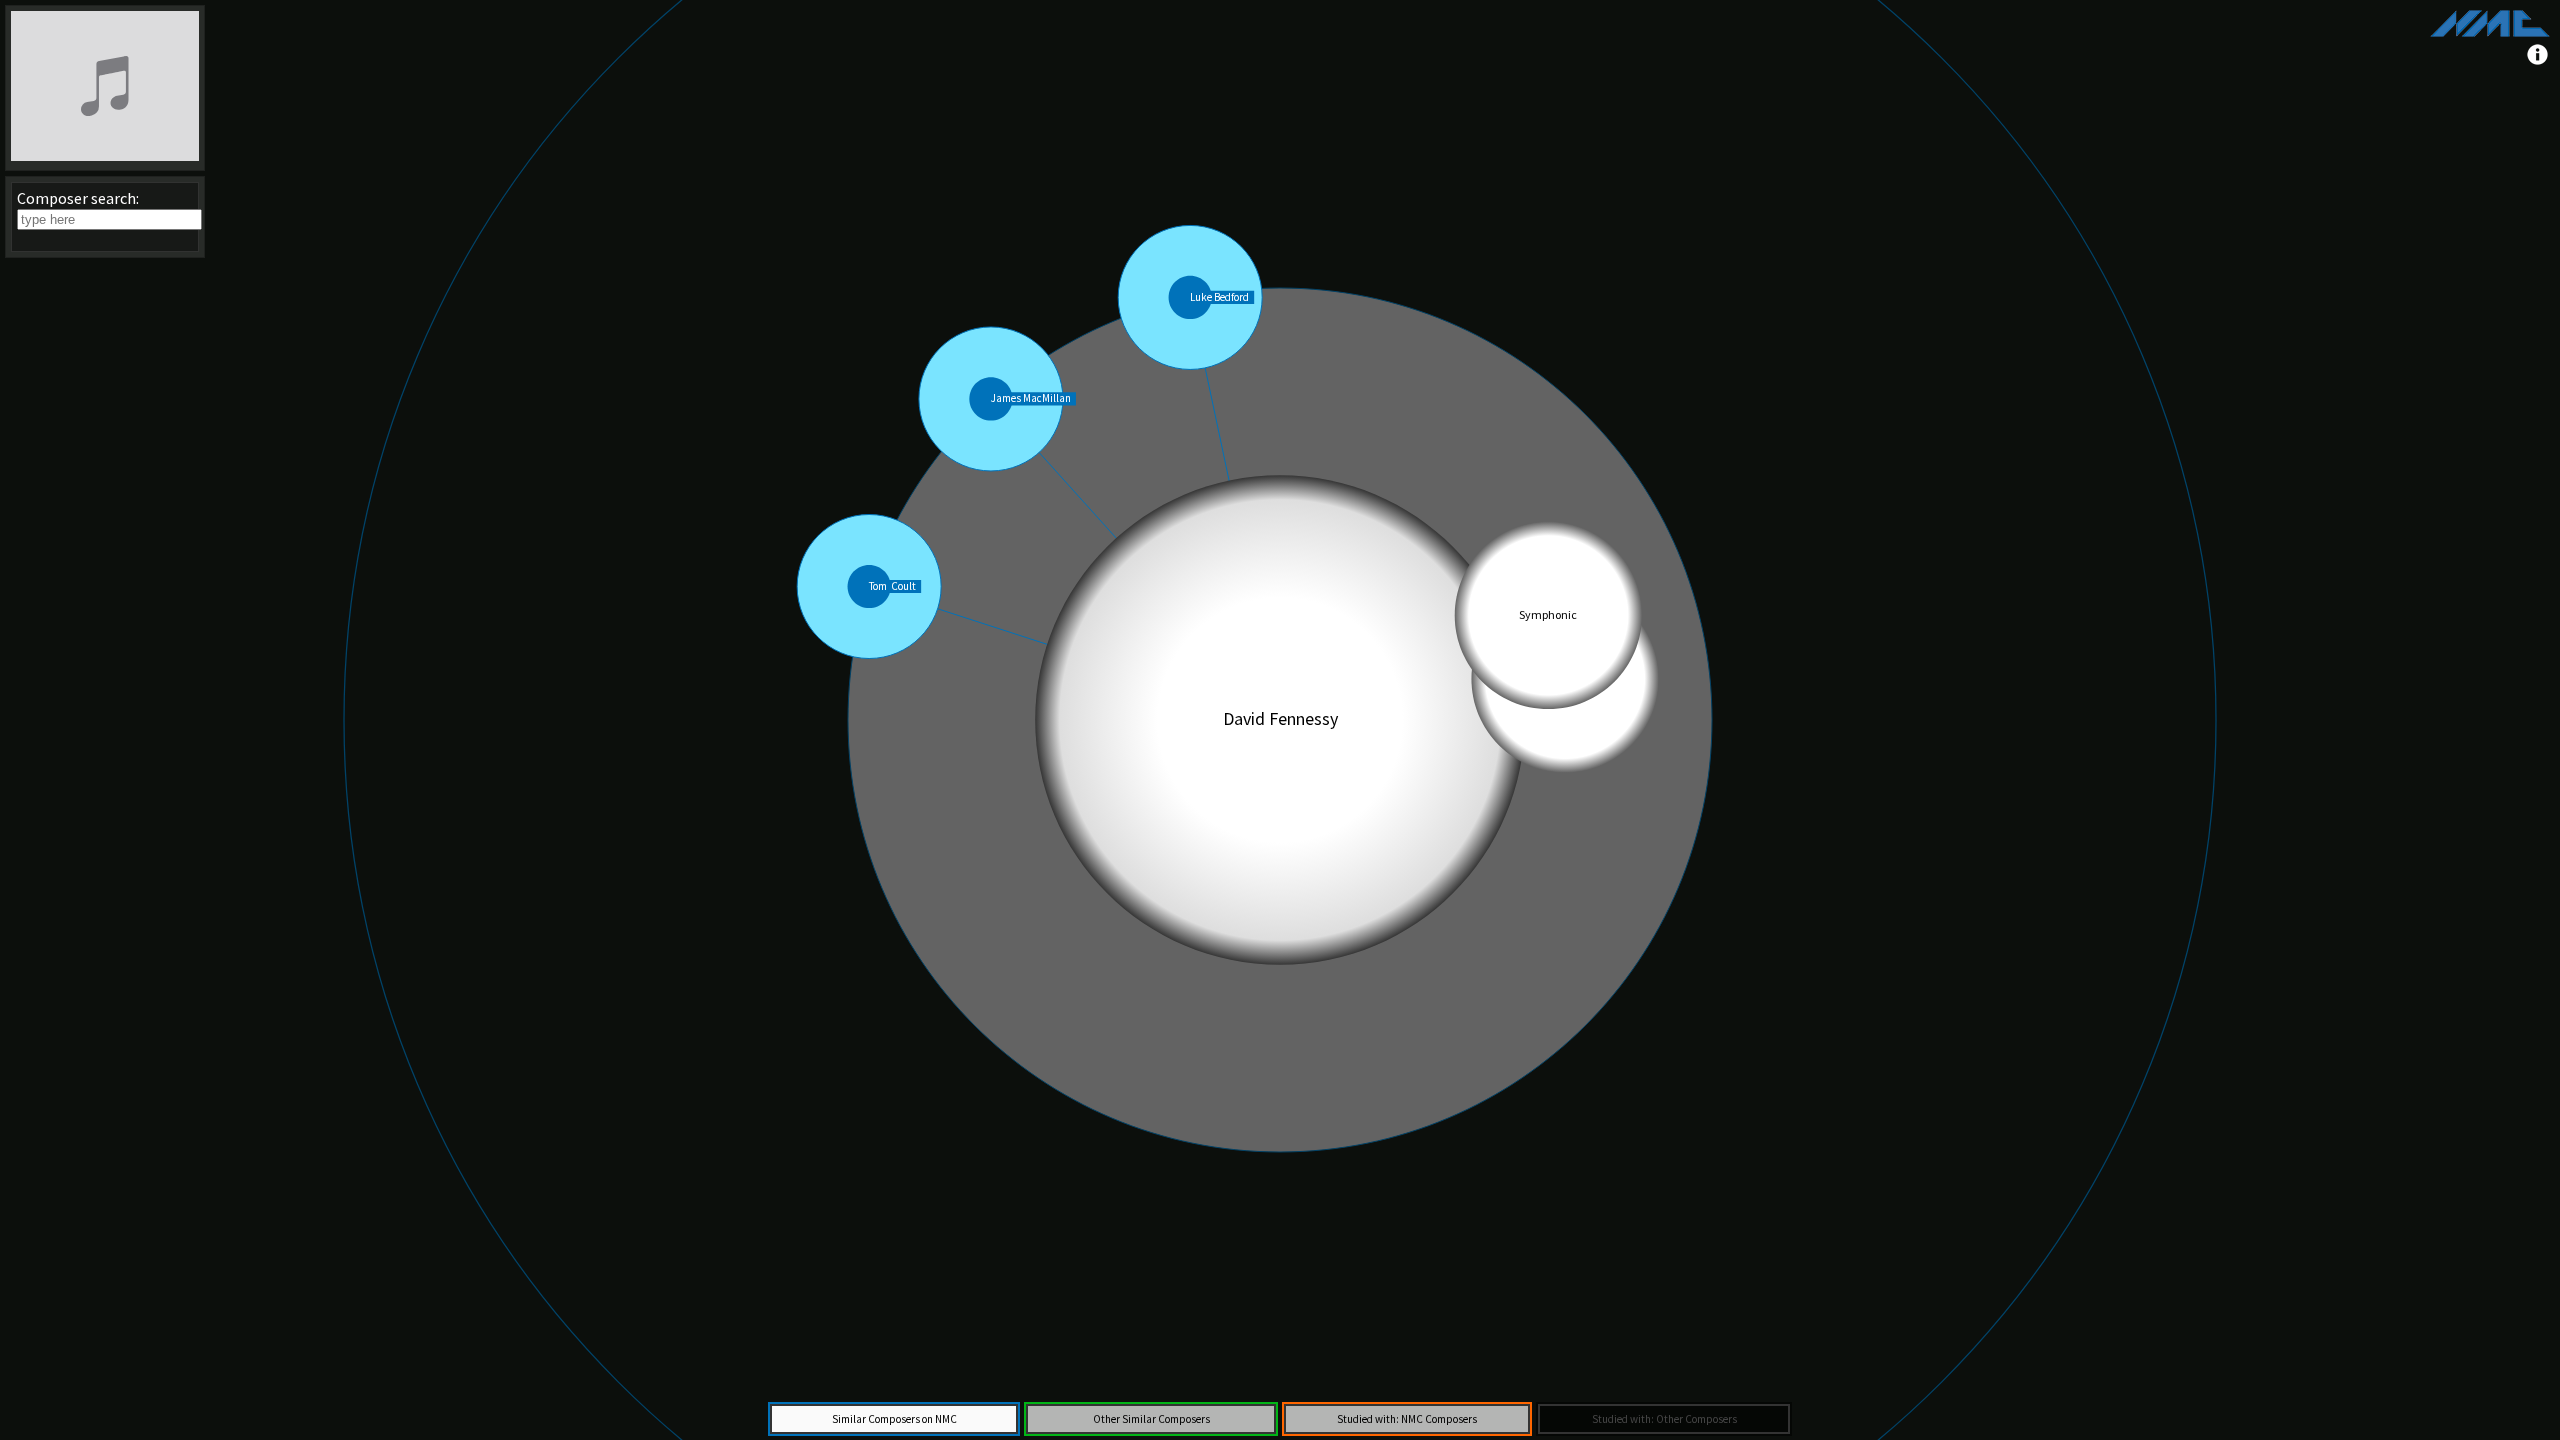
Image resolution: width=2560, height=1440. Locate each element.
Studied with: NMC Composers (1407, 1419)
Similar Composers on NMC (894, 1419)
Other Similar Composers (1151, 1419)
